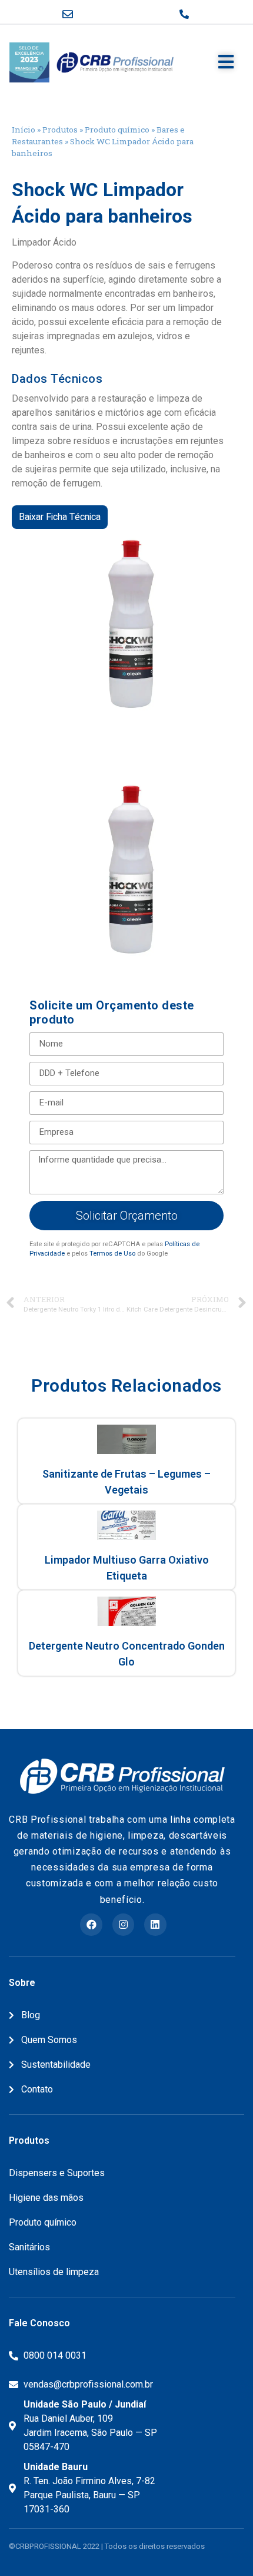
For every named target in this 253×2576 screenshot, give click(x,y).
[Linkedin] (155, 1924)
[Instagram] (123, 1924)
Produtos (60, 130)
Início (24, 130)
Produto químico (117, 130)
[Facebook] (91, 1924)
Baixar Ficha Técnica (60, 517)
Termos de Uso (112, 1254)
